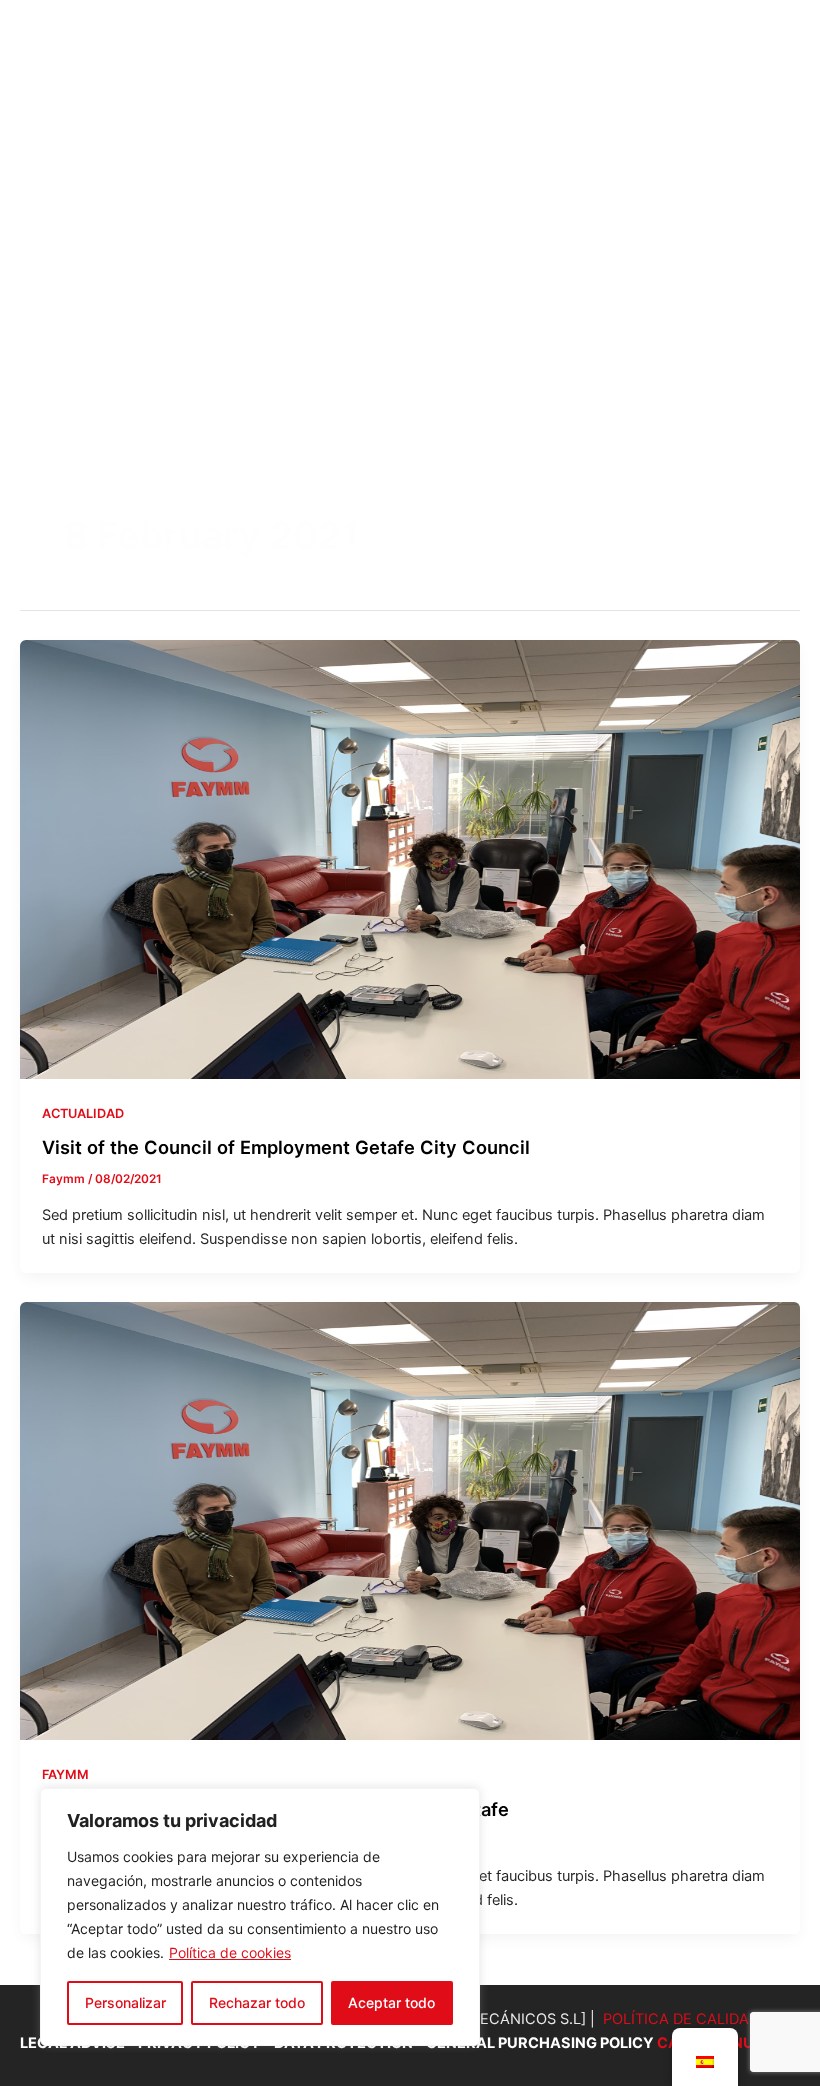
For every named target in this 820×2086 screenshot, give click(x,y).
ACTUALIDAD (83, 1113)
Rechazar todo (257, 2002)
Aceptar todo (391, 2002)
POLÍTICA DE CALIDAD (681, 2019)
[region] (260, 1917)
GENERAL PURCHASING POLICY (541, 2043)
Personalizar (125, 2002)
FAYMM (65, 1774)
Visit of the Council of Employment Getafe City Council (286, 1147)
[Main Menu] (769, 222)
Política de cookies (230, 1952)
